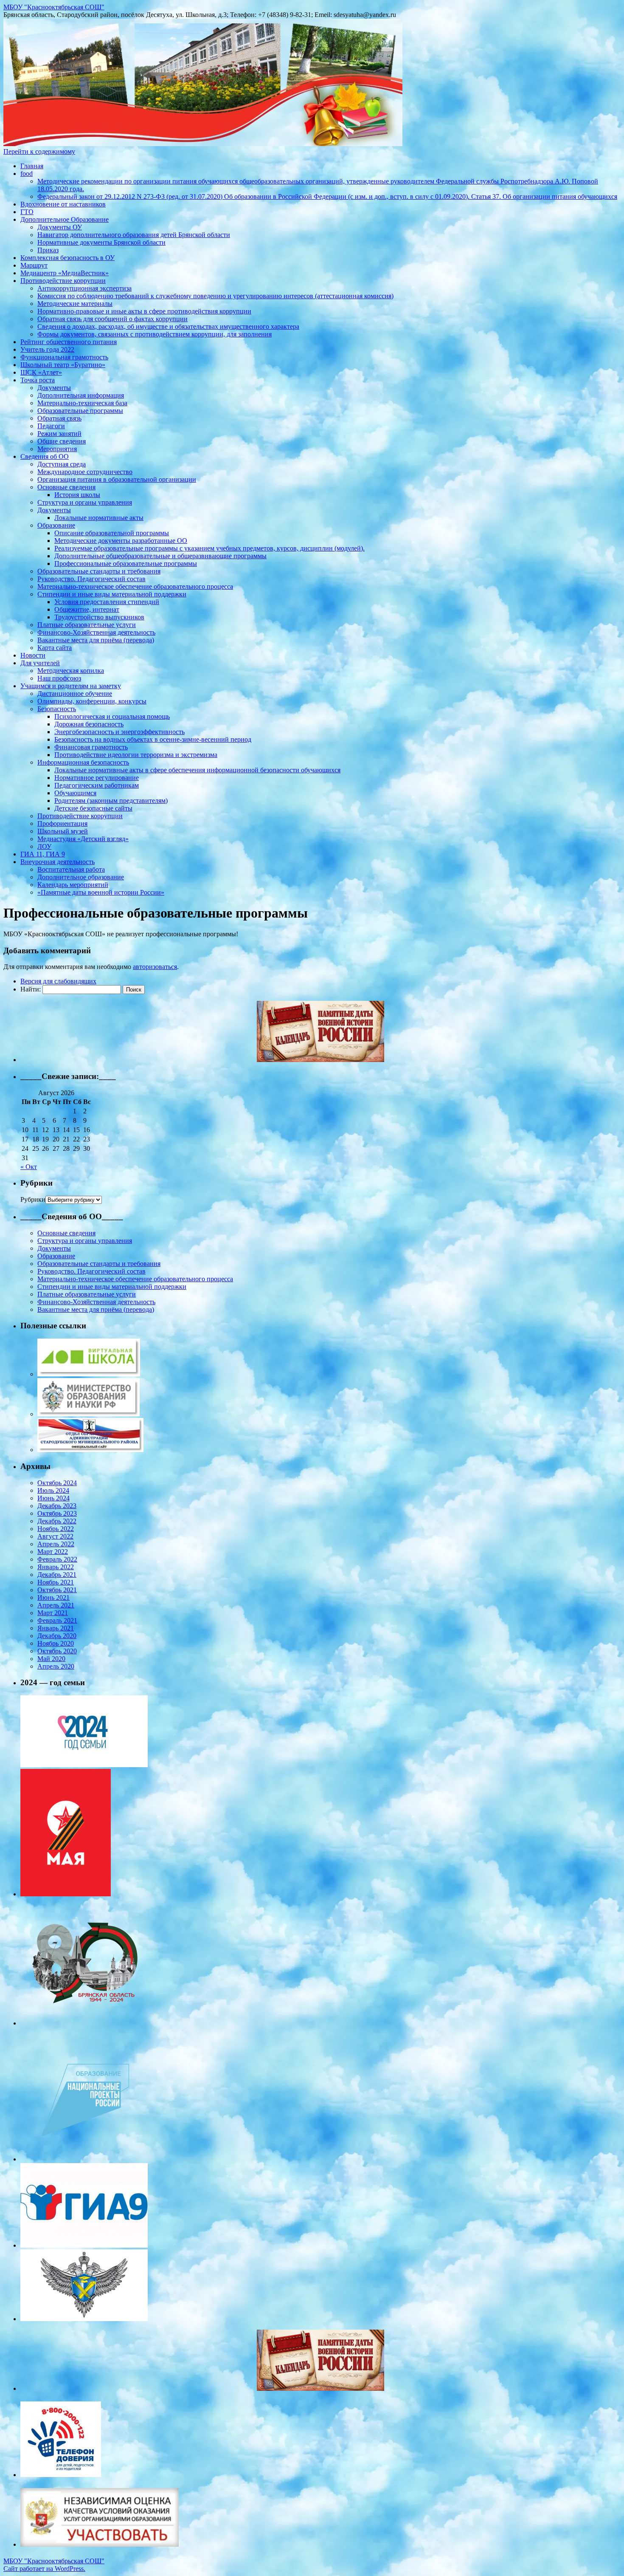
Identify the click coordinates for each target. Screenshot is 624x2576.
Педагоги (51, 426)
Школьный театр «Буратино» (63, 365)
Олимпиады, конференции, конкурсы (92, 701)
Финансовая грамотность (91, 747)
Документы (54, 388)
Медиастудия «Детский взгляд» (83, 839)
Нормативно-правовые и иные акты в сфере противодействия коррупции (144, 311)
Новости (33, 655)
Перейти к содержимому (39, 151)
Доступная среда (62, 464)
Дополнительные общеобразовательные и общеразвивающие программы (160, 556)
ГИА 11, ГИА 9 (43, 854)
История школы (77, 495)
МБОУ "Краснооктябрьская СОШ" (54, 7)
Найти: (31, 989)
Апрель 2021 (56, 1605)
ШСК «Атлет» (41, 372)
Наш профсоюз (59, 678)
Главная (32, 166)
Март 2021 (53, 1613)
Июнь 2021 (53, 1597)
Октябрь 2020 (57, 1651)
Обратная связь (59, 418)
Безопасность (57, 709)
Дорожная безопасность (89, 724)
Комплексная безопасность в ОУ (67, 258)
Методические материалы (75, 304)
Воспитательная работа (71, 869)
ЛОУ (44, 846)
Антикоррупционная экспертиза (84, 288)
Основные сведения (66, 487)
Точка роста (38, 380)
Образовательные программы (80, 411)
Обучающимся (75, 793)
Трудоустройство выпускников (99, 617)
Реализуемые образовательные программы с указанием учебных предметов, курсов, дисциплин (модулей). (209, 548)
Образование (56, 525)
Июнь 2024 (53, 1498)
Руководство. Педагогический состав (91, 579)
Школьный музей (63, 831)
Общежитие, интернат (87, 609)
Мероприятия (57, 449)
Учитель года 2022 (47, 349)
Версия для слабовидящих (58, 981)
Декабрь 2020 (57, 1636)
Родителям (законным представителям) (111, 801)
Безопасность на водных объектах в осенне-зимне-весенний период (153, 739)
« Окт (29, 1167)
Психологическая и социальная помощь (112, 716)
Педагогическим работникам (97, 785)
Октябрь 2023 (57, 1513)
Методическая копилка (71, 671)
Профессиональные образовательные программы (126, 563)
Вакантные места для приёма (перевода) (96, 640)
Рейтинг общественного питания (69, 342)
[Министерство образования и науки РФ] (89, 1414)
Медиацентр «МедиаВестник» (65, 273)
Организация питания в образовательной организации (117, 479)
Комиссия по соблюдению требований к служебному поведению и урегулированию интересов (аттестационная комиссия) (215, 296)
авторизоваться (155, 967)
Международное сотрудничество (85, 472)
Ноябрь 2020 (56, 1643)
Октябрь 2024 (57, 1483)
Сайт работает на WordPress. (44, 2569)
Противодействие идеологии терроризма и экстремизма (136, 755)
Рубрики (33, 1199)
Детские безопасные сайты (93, 808)
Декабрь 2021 (57, 1575)
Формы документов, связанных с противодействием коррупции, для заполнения (155, 334)
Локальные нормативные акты (99, 518)
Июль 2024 (53, 1490)
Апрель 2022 (56, 1544)
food (27, 174)
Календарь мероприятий (73, 885)
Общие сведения (62, 441)
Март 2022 (53, 1552)
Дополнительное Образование (65, 219)
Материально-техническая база (82, 403)
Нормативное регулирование (97, 778)
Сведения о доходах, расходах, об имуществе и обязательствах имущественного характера (168, 326)
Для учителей (40, 663)
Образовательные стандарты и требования (99, 571)
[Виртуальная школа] (89, 1374)
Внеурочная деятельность (58, 862)
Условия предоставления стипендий (107, 602)
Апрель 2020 (56, 1666)
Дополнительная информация (81, 395)
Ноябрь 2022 (56, 1529)
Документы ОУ (60, 227)
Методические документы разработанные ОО (121, 541)
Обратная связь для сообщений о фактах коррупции (112, 319)
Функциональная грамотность (64, 357)
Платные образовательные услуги (87, 625)
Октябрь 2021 (57, 1590)
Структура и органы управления (85, 502)
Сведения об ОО (45, 456)
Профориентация (62, 823)
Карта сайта (55, 648)
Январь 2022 (56, 1567)
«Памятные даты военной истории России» (101, 892)
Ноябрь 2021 (56, 1582)
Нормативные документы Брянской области (101, 242)
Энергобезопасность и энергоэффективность (119, 732)
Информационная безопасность (83, 762)
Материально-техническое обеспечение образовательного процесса (135, 586)
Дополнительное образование (81, 877)
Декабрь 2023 (57, 1506)
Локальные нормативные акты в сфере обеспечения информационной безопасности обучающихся (197, 770)
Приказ (48, 250)
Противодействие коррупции (63, 281)
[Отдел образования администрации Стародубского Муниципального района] (90, 1450)
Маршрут (34, 265)
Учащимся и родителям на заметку (71, 686)
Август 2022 (55, 1536)
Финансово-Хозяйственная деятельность (96, 632)
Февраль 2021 (57, 1620)
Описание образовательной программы (112, 533)
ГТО (27, 212)
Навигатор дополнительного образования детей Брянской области (134, 235)
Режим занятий (59, 434)
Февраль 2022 (57, 1559)
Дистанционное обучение (75, 693)
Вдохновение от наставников (63, 204)
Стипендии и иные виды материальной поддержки (112, 594)
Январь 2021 (56, 1628)
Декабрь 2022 (57, 1521)
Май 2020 (51, 1659)
